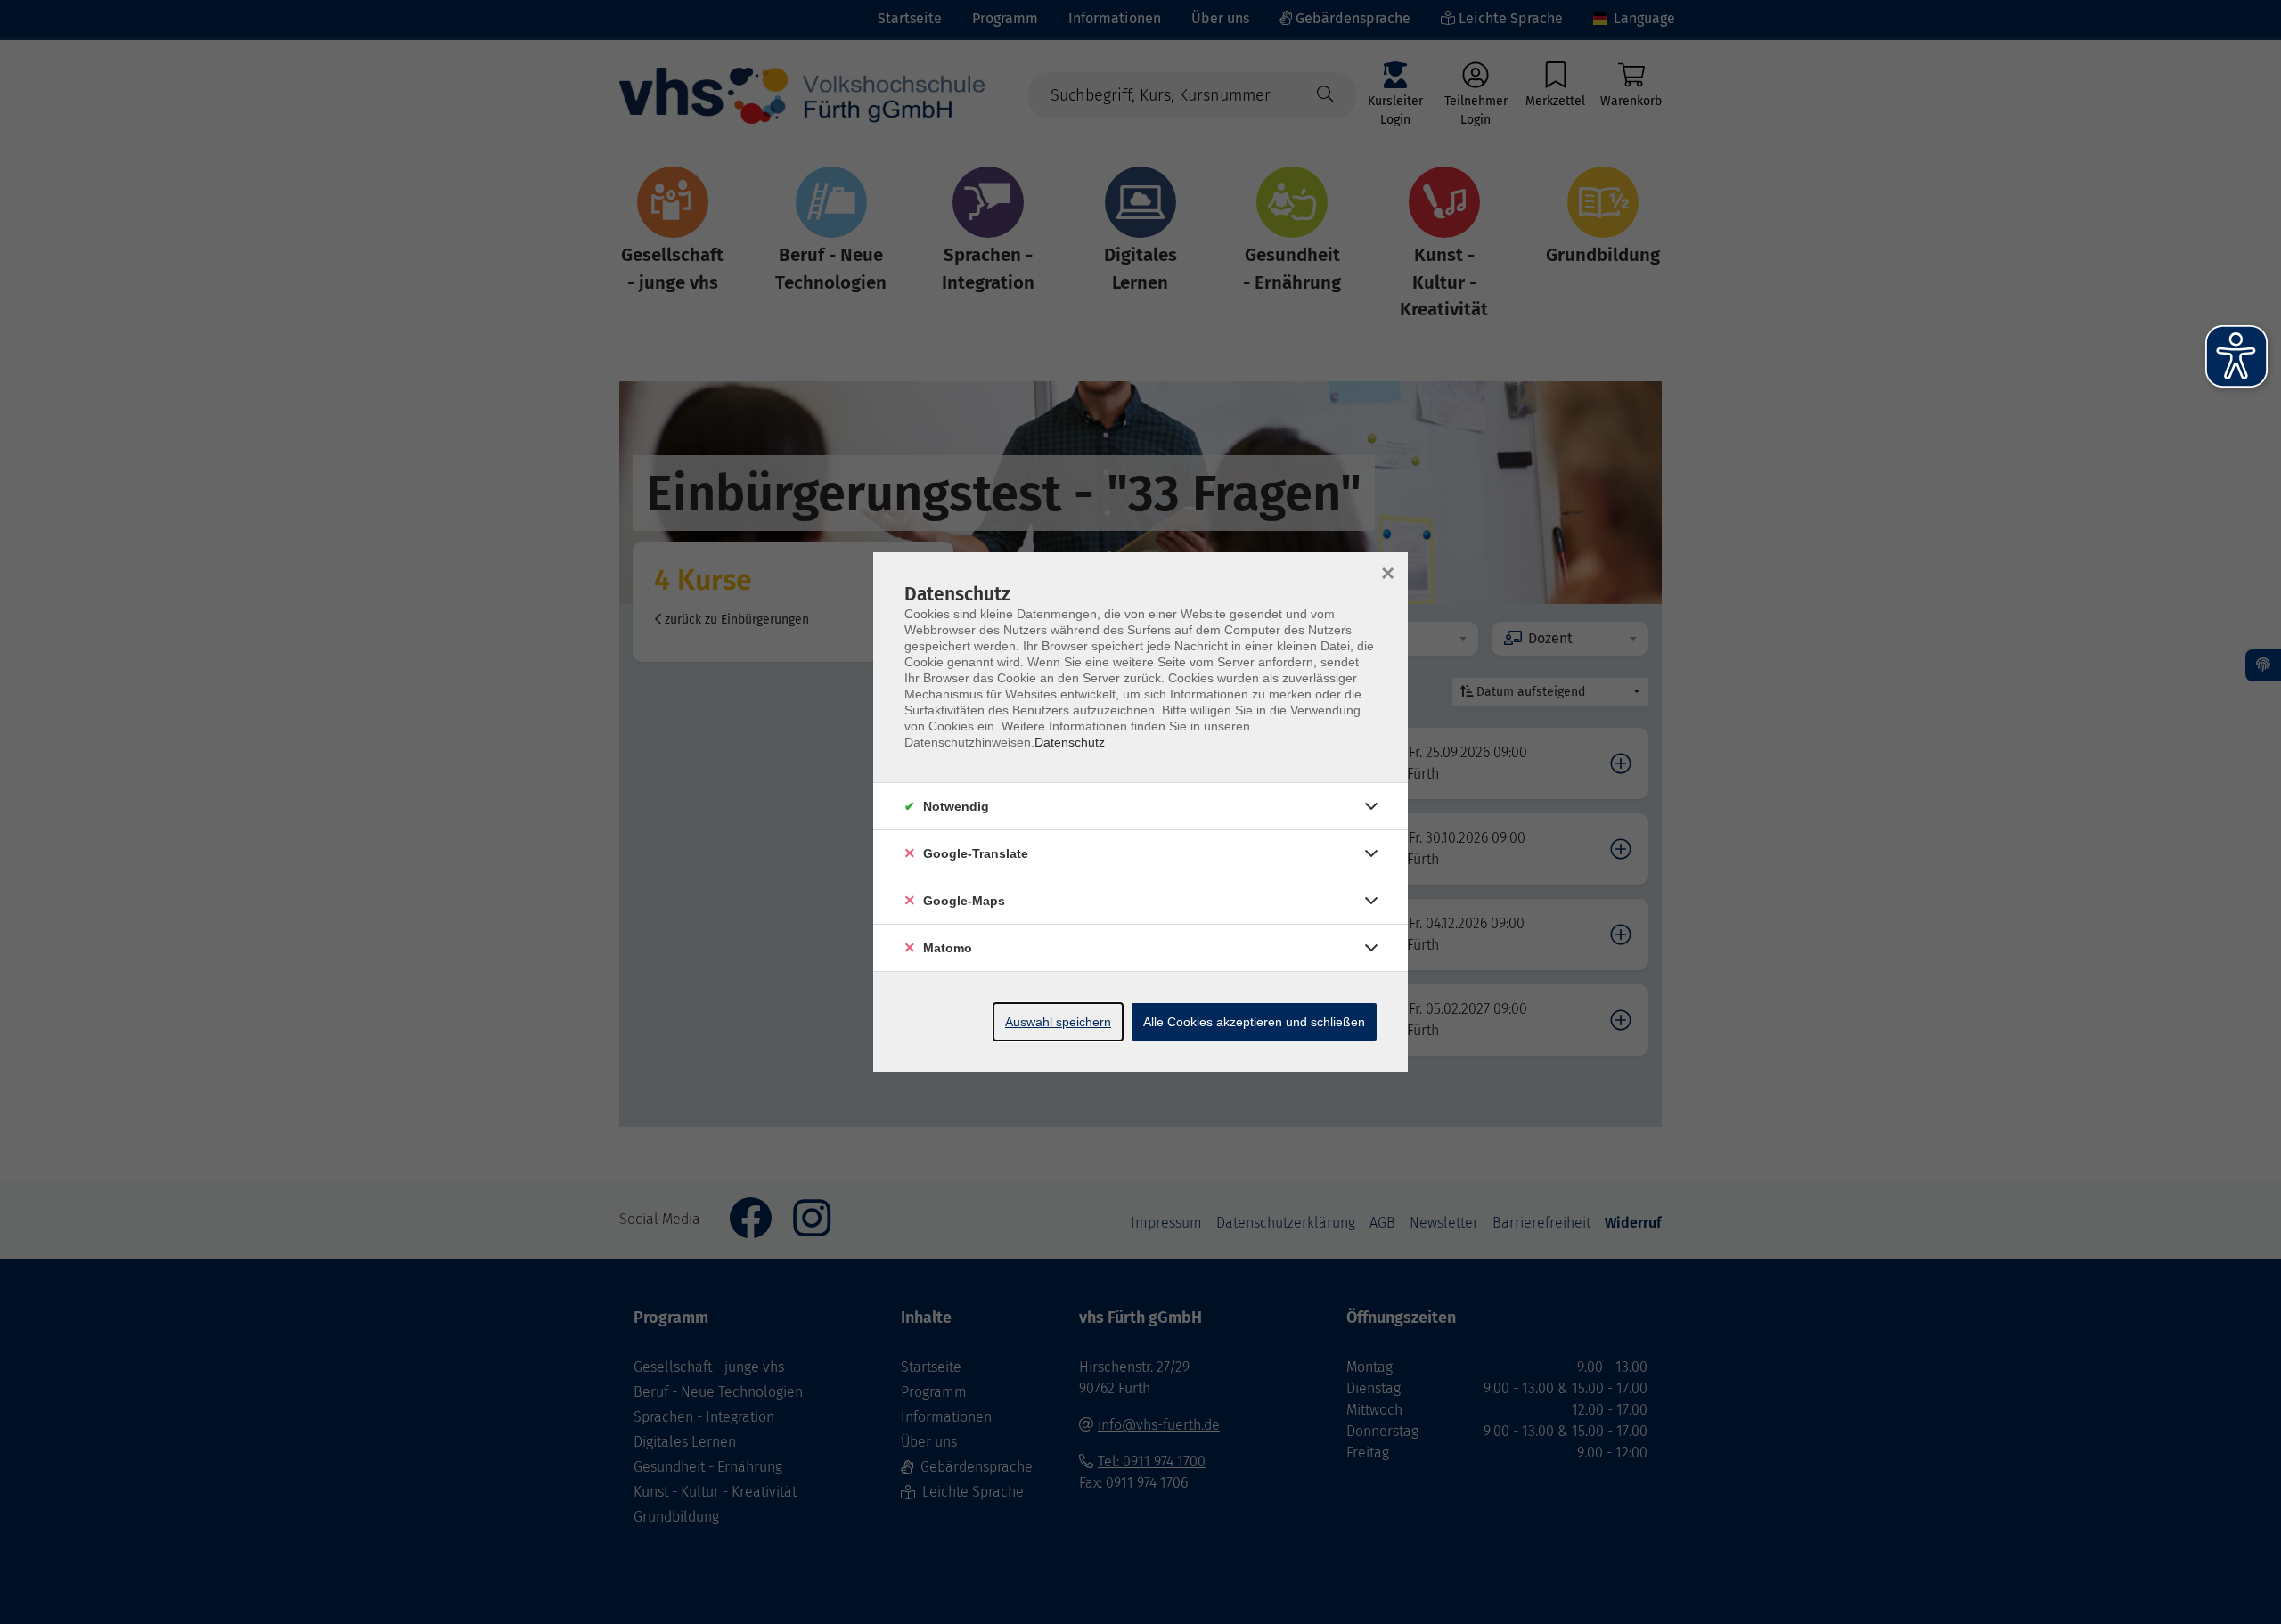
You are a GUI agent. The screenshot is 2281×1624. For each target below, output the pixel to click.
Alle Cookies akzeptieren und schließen (1254, 1022)
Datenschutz (1070, 742)
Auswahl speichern (1058, 1022)
